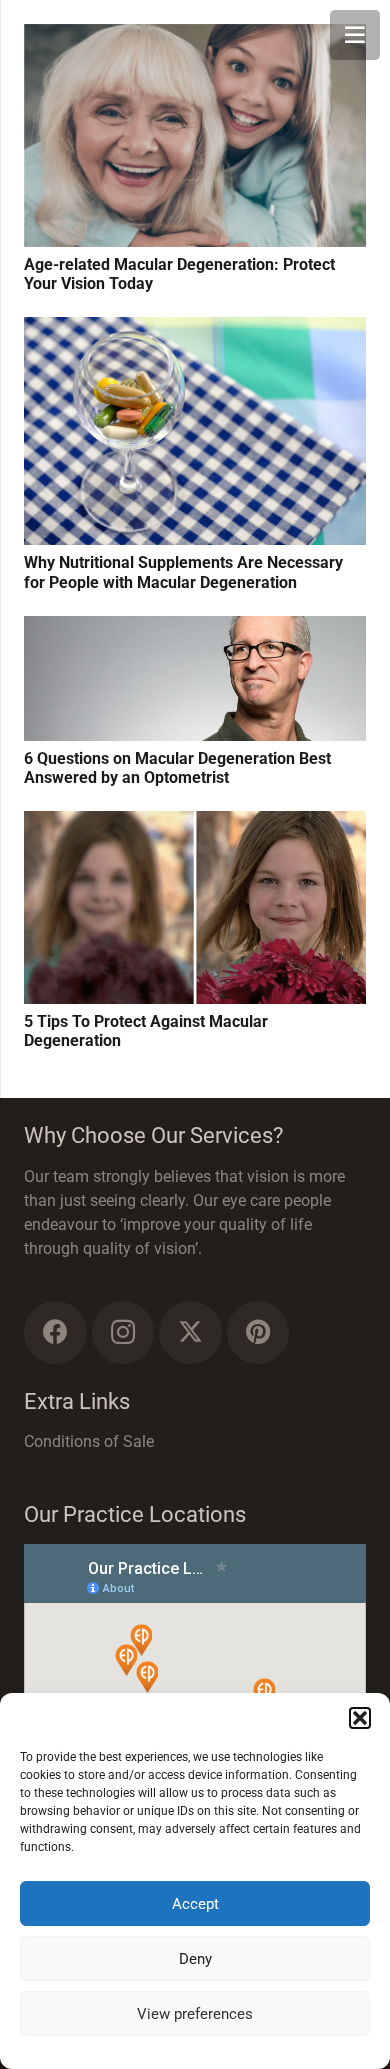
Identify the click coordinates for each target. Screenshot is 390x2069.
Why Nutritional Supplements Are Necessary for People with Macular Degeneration (183, 572)
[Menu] (355, 35)
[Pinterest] (258, 1332)
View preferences (195, 2014)
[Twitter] (190, 1332)
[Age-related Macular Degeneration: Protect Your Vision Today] (195, 35)
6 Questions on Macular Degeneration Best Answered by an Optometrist (177, 768)
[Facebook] (55, 1332)
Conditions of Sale (89, 1441)
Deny (195, 1959)
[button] (360, 1718)
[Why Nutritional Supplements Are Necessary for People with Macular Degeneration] (195, 328)
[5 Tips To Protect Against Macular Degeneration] (195, 822)
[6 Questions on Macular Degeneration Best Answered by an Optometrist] (195, 627)
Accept (195, 1904)
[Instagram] (123, 1332)
